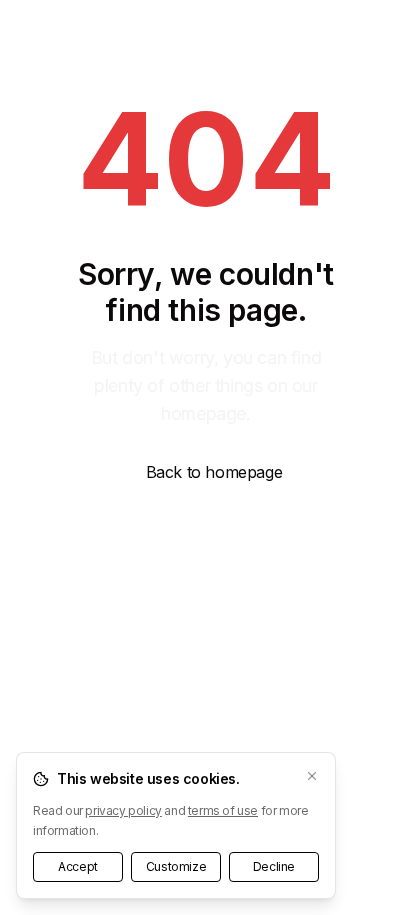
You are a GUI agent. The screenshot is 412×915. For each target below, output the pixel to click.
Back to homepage (214, 472)
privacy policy (123, 810)
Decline (274, 866)
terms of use (223, 810)
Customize (176, 866)
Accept (78, 866)
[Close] (312, 776)
